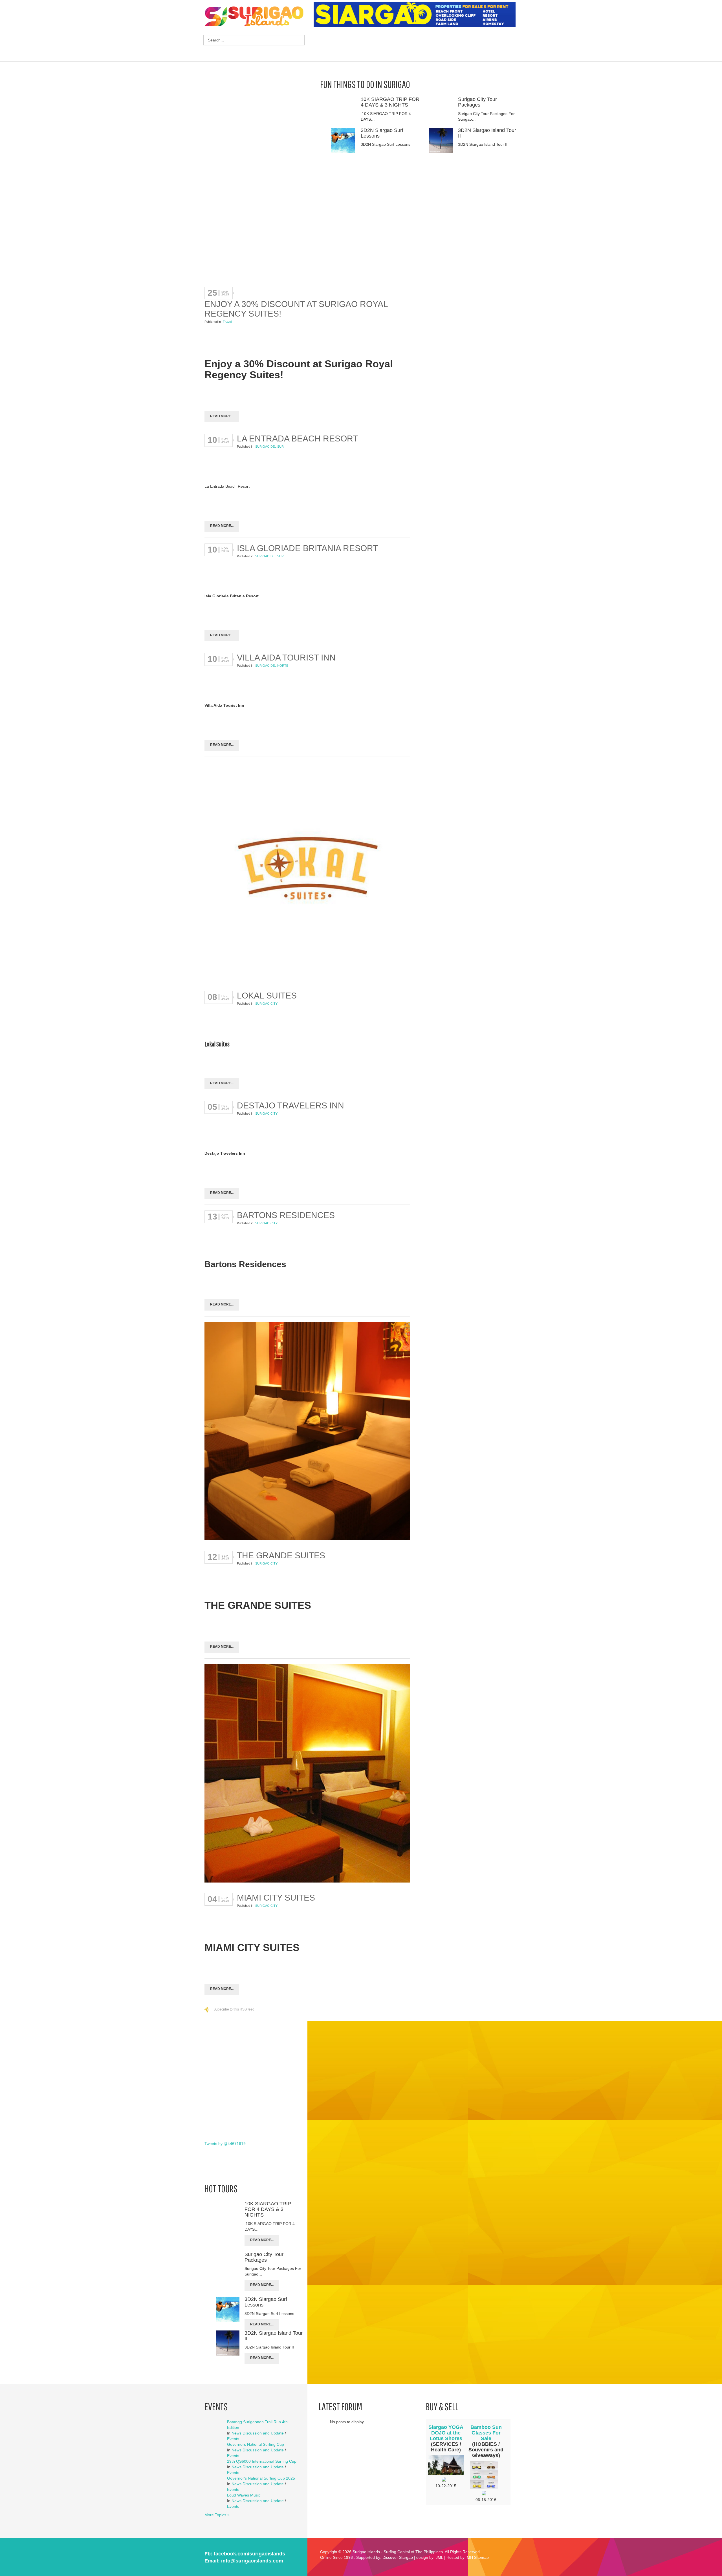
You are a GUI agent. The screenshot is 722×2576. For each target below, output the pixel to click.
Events (233, 2439)
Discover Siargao (398, 2557)
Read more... (222, 416)
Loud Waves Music (244, 2495)
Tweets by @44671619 (225, 2144)
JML (439, 2557)
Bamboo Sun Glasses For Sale (486, 2433)
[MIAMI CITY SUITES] (307, 1774)
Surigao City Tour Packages (477, 102)
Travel (227, 322)
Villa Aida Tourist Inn (286, 658)
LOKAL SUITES (267, 996)
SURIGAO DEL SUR (269, 447)
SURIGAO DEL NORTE (272, 666)
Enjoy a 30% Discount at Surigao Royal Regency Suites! (296, 309)
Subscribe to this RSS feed (234, 2009)
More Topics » (217, 2515)
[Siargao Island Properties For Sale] (417, 15)
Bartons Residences (286, 1215)
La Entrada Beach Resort (297, 438)
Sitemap (481, 2557)
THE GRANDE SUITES (281, 1555)
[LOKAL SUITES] (307, 872)
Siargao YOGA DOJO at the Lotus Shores (446, 2433)
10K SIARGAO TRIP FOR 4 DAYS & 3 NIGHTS (390, 102)
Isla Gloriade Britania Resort (307, 548)
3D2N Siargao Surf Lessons (382, 133)
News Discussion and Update (258, 2433)
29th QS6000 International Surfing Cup (262, 2461)
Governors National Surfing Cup (256, 2444)
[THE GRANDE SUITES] (307, 1432)
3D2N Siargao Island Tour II (487, 133)
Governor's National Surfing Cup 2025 (261, 2478)
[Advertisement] (416, 45)
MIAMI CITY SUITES (276, 1898)
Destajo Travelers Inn (290, 1105)
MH (470, 2557)
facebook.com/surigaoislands (249, 2554)
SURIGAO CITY (266, 1004)
